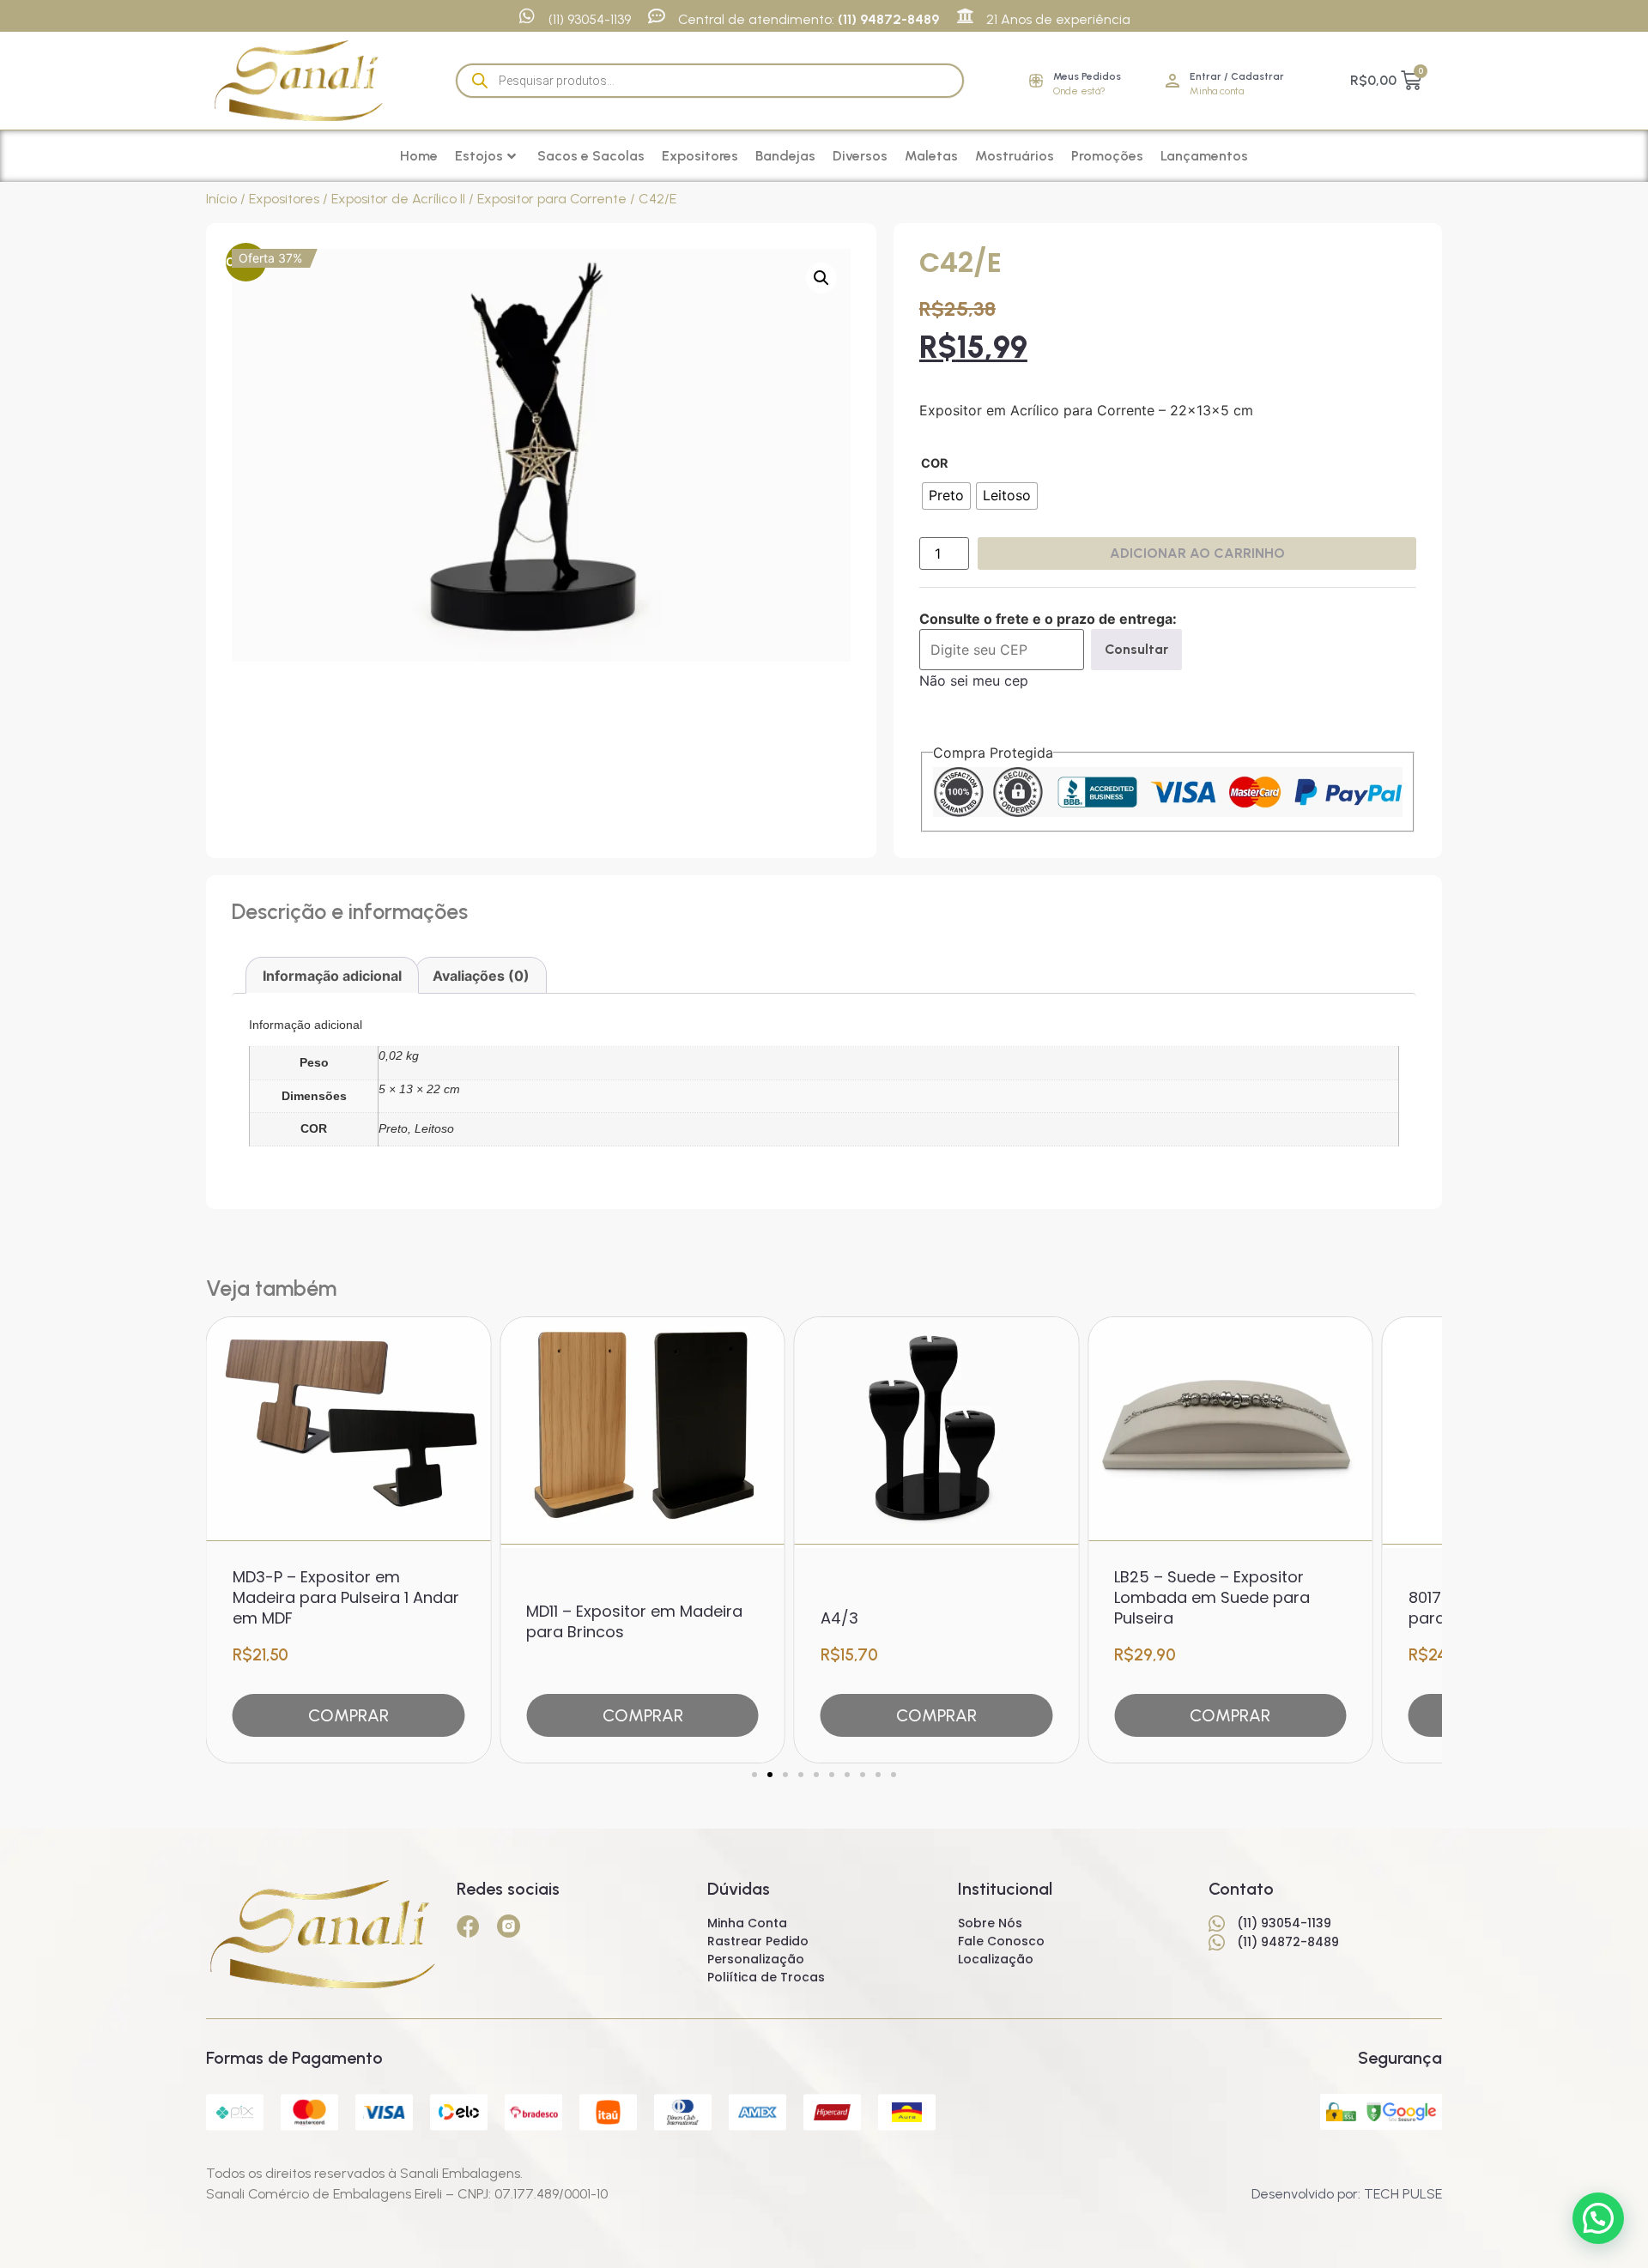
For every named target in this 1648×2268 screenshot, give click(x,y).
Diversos (860, 156)
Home (419, 156)
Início (221, 199)
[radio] (946, 496)
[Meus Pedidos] (1036, 81)
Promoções (1107, 156)
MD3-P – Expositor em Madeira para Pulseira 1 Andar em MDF (346, 1597)
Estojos (479, 156)
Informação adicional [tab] (332, 976)
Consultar (1136, 649)
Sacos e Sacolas (591, 156)
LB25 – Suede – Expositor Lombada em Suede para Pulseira (1212, 1597)
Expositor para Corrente (552, 199)
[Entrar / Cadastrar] (1172, 81)
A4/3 (839, 1618)
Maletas (931, 156)
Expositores (700, 156)
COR (934, 463)
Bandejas (785, 156)
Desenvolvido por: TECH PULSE (1347, 2194)
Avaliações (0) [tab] (481, 976)
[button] (821, 278)
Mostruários (1015, 156)
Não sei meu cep (974, 680)
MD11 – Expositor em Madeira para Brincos (634, 1621)
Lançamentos (1204, 156)
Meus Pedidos (1087, 76)
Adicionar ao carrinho (1197, 553)
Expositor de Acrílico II (398, 199)
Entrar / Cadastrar (1237, 76)
